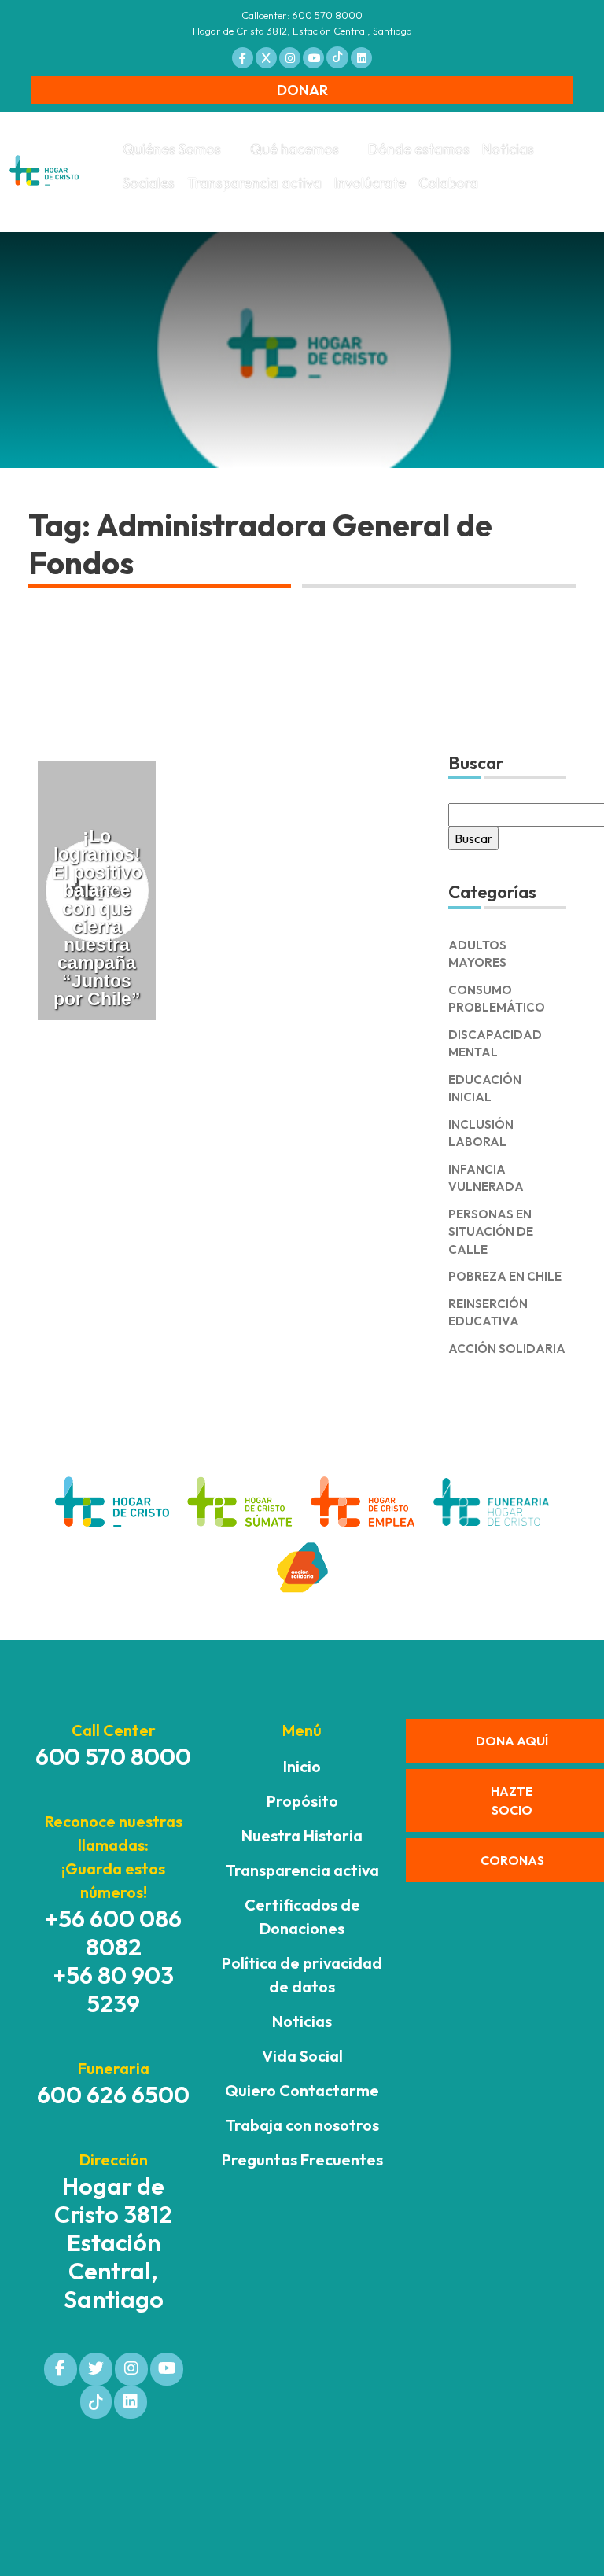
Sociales (149, 183)
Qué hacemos (295, 149)
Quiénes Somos (172, 149)
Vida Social (302, 2056)
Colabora (448, 183)
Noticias (508, 149)
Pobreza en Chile (505, 1276)
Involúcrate (370, 183)
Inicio (302, 1766)
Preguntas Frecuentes (302, 2160)
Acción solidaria (507, 1349)
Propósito (302, 1801)
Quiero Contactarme (302, 2090)
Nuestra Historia (302, 1835)
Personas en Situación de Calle (491, 1232)
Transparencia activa (254, 183)
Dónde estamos (419, 149)
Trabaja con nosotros (302, 2125)
